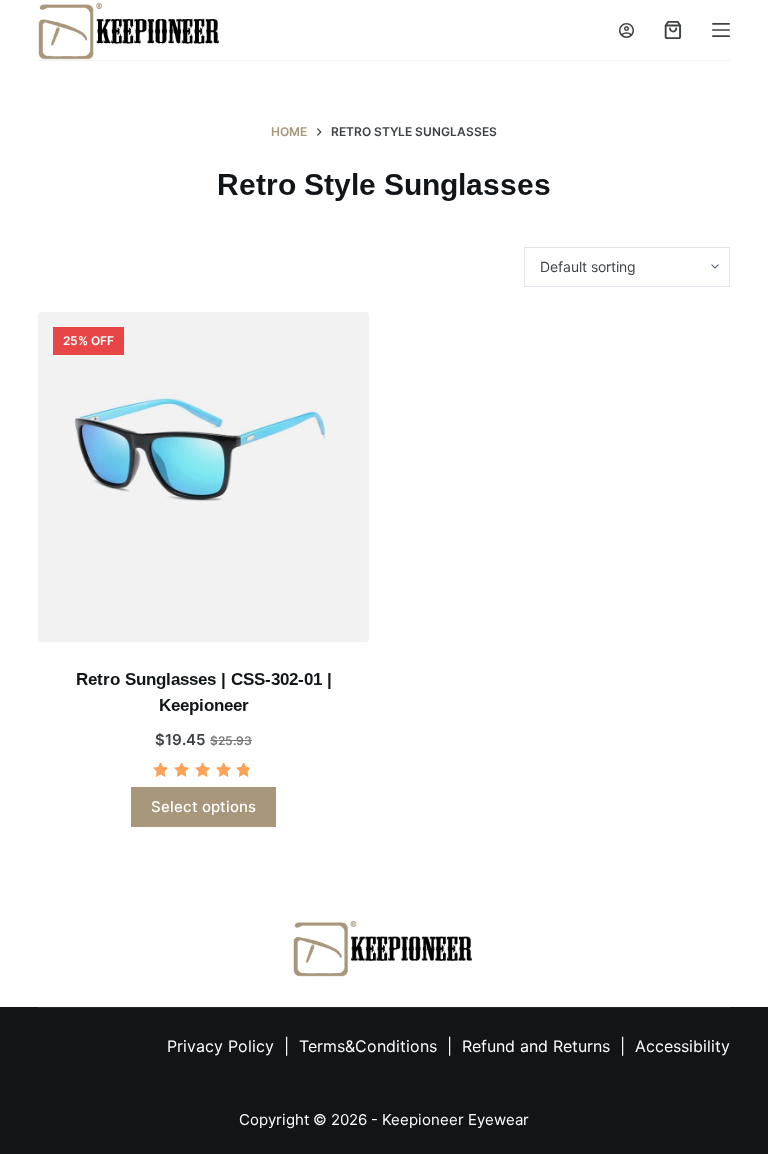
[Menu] (721, 30)
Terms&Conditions (370, 1046)
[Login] (626, 30)
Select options (203, 806)
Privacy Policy (220, 1046)
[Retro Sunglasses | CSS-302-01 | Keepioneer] (203, 477)
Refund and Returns (536, 1046)
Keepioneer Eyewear (455, 1119)
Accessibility (682, 1046)
